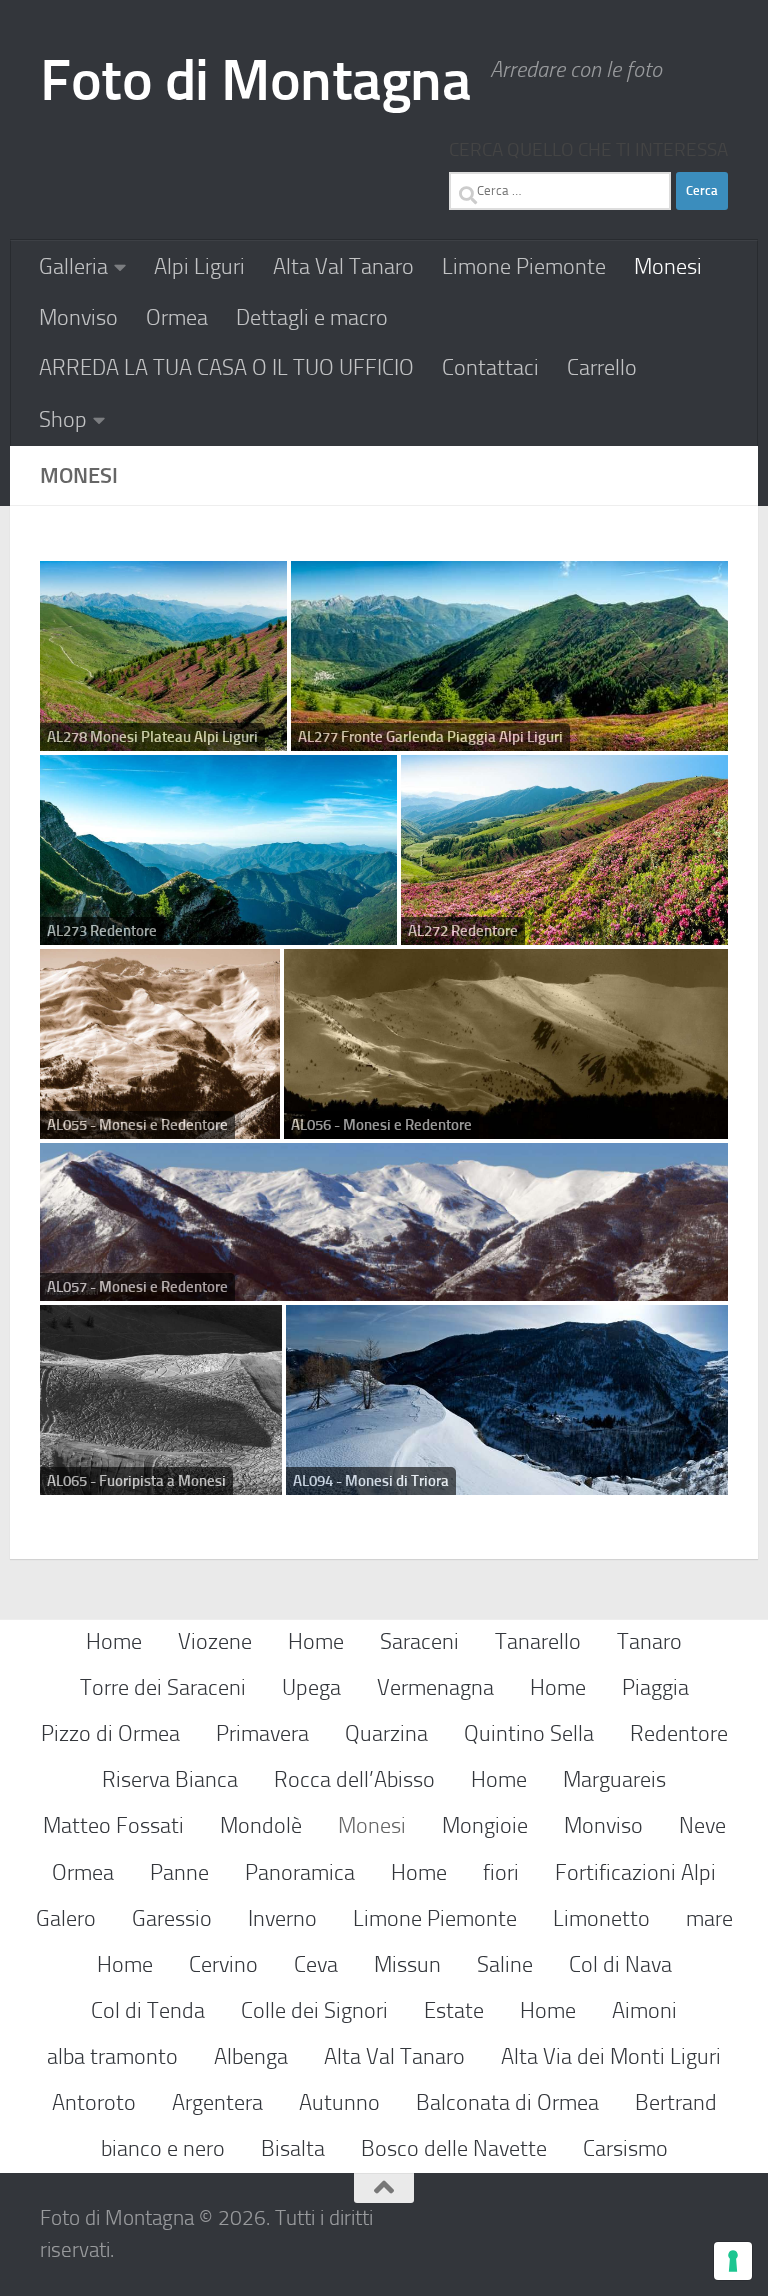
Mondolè (261, 1825)
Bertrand (676, 2102)
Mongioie (485, 1825)
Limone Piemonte (524, 266)
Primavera (262, 1733)
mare (709, 1918)
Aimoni (644, 2010)
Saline (505, 1964)
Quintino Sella (529, 1733)
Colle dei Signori (314, 2010)
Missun (407, 1964)
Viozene (215, 1641)
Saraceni (419, 1641)
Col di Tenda (148, 2010)
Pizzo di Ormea (110, 1733)
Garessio (172, 1918)
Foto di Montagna (255, 80)
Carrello (602, 367)
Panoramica (300, 1872)
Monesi (668, 266)
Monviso (78, 317)
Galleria (73, 266)
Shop (63, 419)
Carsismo (625, 2148)
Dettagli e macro (312, 317)
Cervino (223, 1964)
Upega (311, 1687)
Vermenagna (435, 1687)
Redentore (679, 1733)
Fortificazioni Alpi (635, 1872)
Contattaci (490, 367)
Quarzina (386, 1733)
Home (114, 1641)
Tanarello (538, 1641)
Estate (454, 2010)
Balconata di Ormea (507, 2102)
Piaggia (655, 1687)
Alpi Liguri (199, 266)
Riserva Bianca (170, 1779)
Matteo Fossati (113, 1825)
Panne (179, 1872)
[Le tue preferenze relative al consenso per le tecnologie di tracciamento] (733, 2261)
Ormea (177, 317)
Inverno (282, 1918)
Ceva (316, 1964)
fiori (501, 1872)
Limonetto (601, 1918)
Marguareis (614, 1779)
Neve (702, 1825)
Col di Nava (620, 1964)
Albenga (251, 2056)
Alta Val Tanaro (343, 266)
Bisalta (293, 2148)
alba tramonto (112, 2056)
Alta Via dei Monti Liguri (611, 2056)
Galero (66, 1918)
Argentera (217, 2102)
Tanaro (649, 1641)
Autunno (339, 2102)
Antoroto (94, 2102)
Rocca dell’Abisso (354, 1779)
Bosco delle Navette (454, 2148)
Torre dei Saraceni (163, 1687)
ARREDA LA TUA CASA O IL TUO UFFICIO (226, 367)
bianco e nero (163, 2148)
